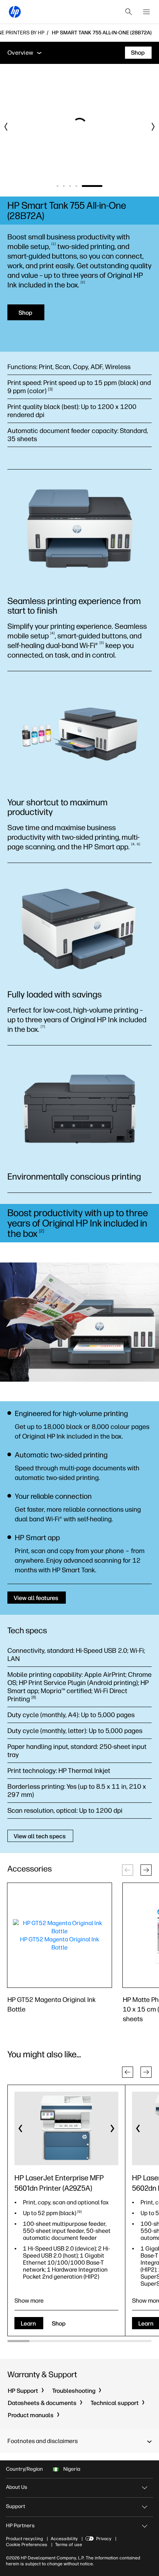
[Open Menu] (146, 12)
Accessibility (64, 2539)
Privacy (104, 2539)
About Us (17, 2487)
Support (16, 2506)
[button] (146, 1870)
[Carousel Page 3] (87, 186)
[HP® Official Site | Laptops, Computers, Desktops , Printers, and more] (15, 12)
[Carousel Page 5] (101, 186)
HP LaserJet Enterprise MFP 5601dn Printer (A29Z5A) (59, 2183)
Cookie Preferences (27, 2545)
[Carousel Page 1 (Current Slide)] (66, 186)
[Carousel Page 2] (81, 186)
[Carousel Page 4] (94, 186)
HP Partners (20, 2526)
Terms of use (69, 2545)
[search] (129, 12)
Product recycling (24, 2539)
